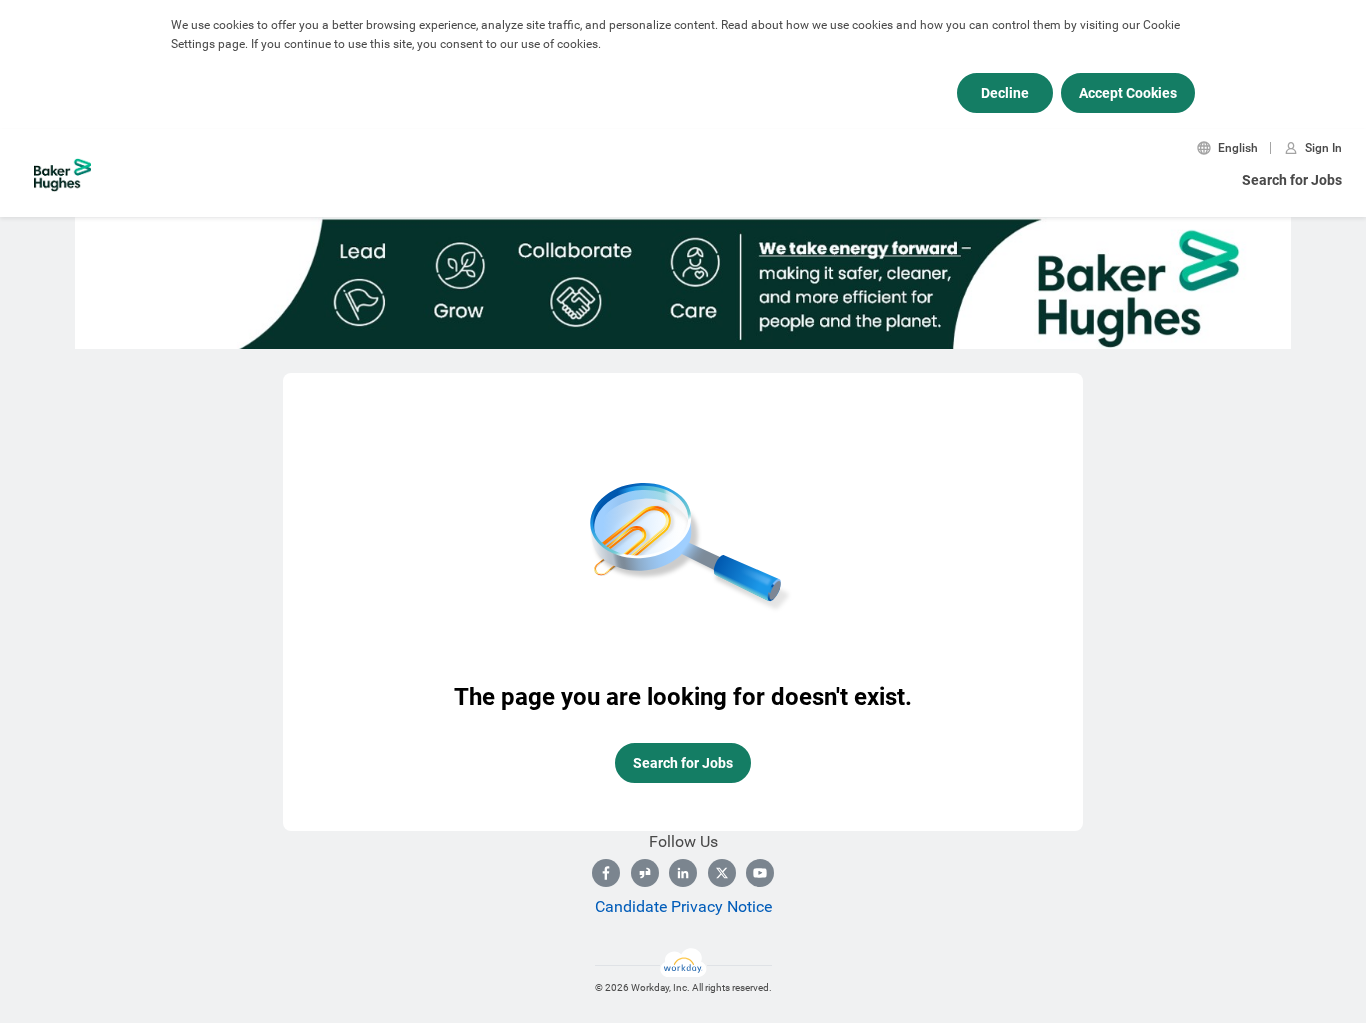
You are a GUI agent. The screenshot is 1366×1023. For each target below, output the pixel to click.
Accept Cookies (1128, 93)
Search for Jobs (1292, 180)
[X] (722, 873)
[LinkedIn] (683, 873)
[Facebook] (606, 873)
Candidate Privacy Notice (683, 906)
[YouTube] (760, 873)
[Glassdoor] (645, 873)
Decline (1005, 93)
